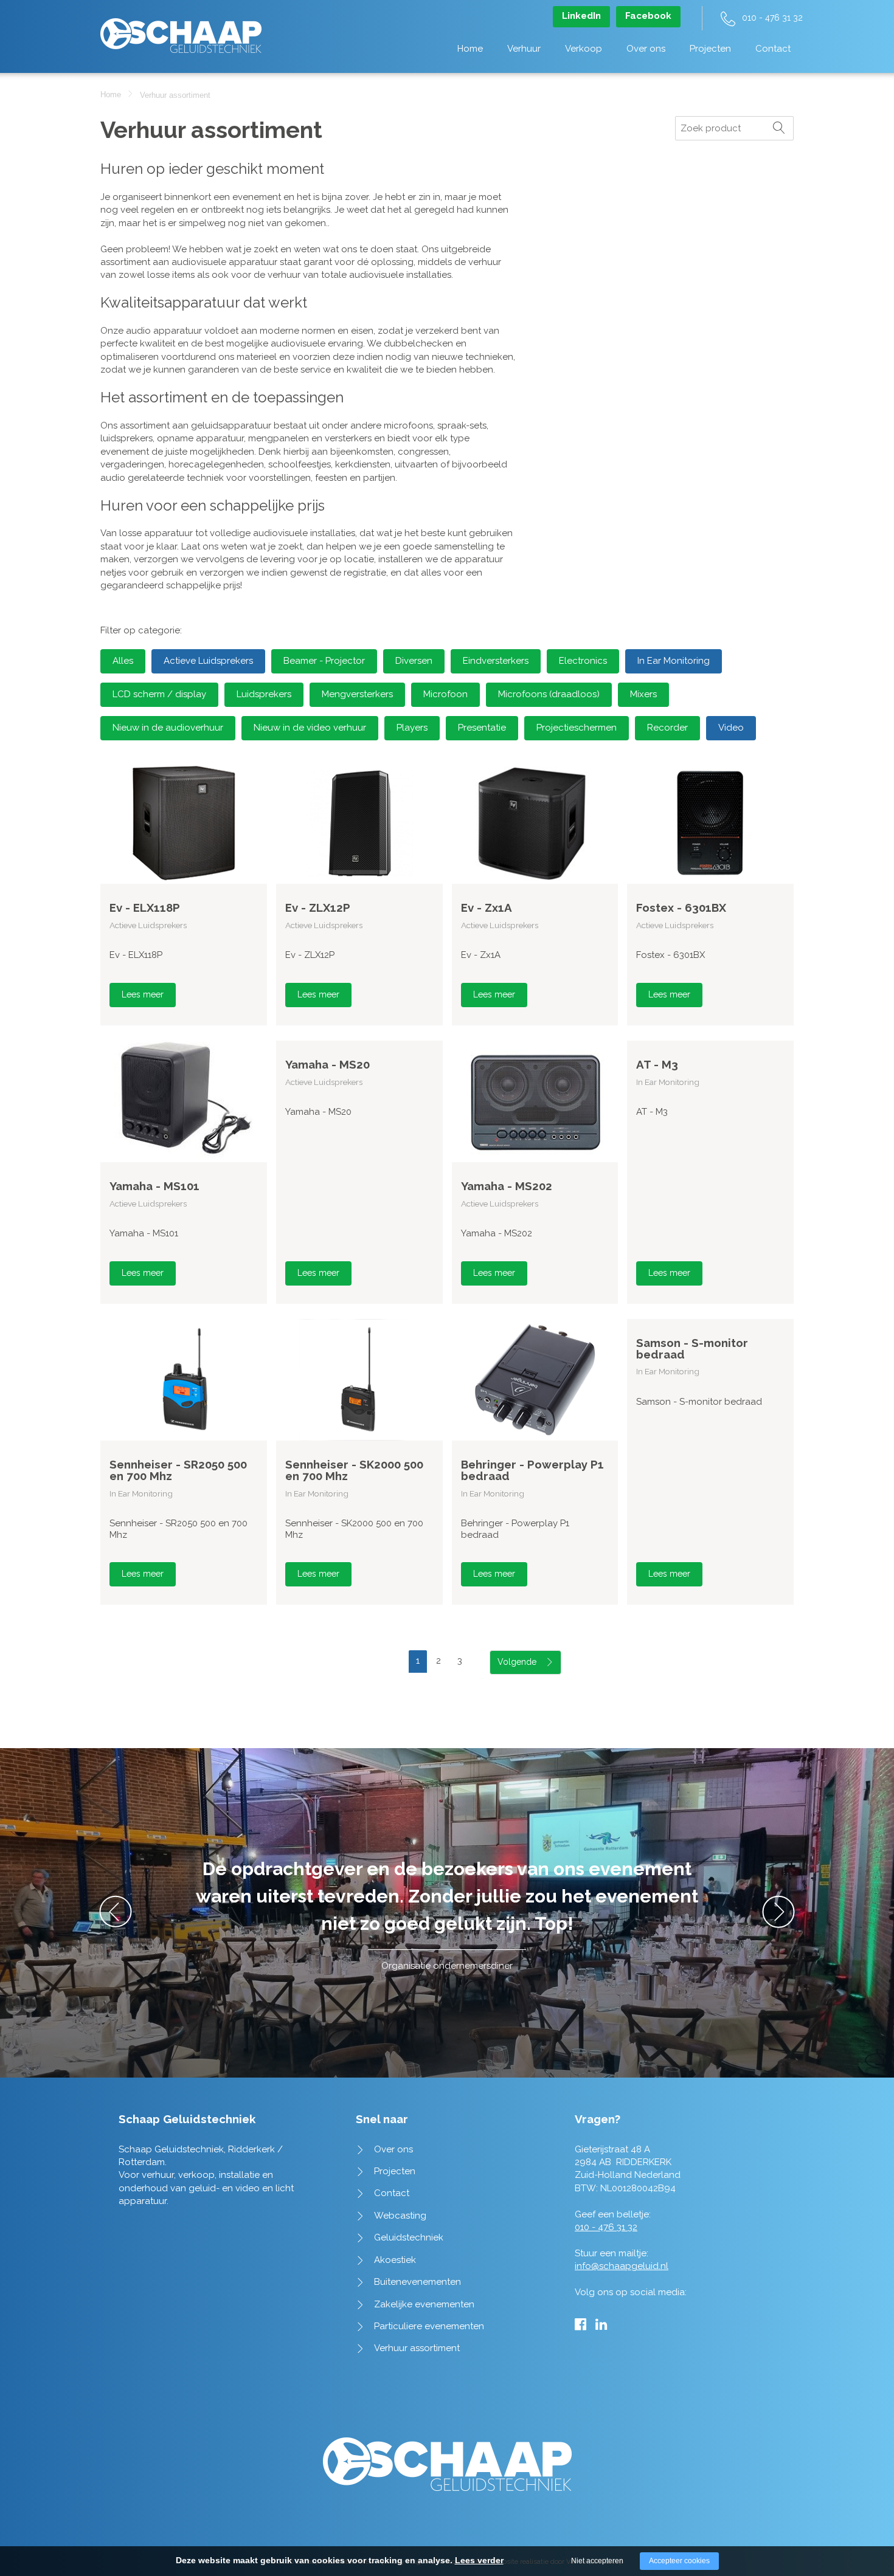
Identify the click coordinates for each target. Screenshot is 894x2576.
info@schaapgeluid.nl (622, 2266)
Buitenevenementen (418, 2282)
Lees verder (479, 2560)
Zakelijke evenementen (424, 2304)
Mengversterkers (357, 694)
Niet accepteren (597, 2561)
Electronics (583, 661)
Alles (123, 661)
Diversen (414, 661)
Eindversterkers (496, 661)
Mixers (643, 694)
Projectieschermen (577, 728)
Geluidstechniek (409, 2237)
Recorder (667, 728)
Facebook (648, 16)
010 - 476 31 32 (772, 18)
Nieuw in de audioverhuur (168, 728)
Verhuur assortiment (417, 2348)
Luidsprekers (264, 694)
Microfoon (445, 694)
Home (470, 49)
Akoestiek (395, 2260)
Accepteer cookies (679, 2561)
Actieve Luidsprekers (208, 661)
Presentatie (482, 728)
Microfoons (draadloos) (549, 694)
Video (731, 728)
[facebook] (580, 2324)
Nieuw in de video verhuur (310, 728)
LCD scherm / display (159, 694)
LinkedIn (581, 16)
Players (412, 728)
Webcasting (400, 2216)
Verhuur (524, 49)
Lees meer (143, 994)
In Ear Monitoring (674, 661)
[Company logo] (181, 29)
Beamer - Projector (324, 661)
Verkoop (584, 49)
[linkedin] (601, 2324)
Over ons (646, 49)
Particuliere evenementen (429, 2326)
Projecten (710, 49)
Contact (773, 49)
